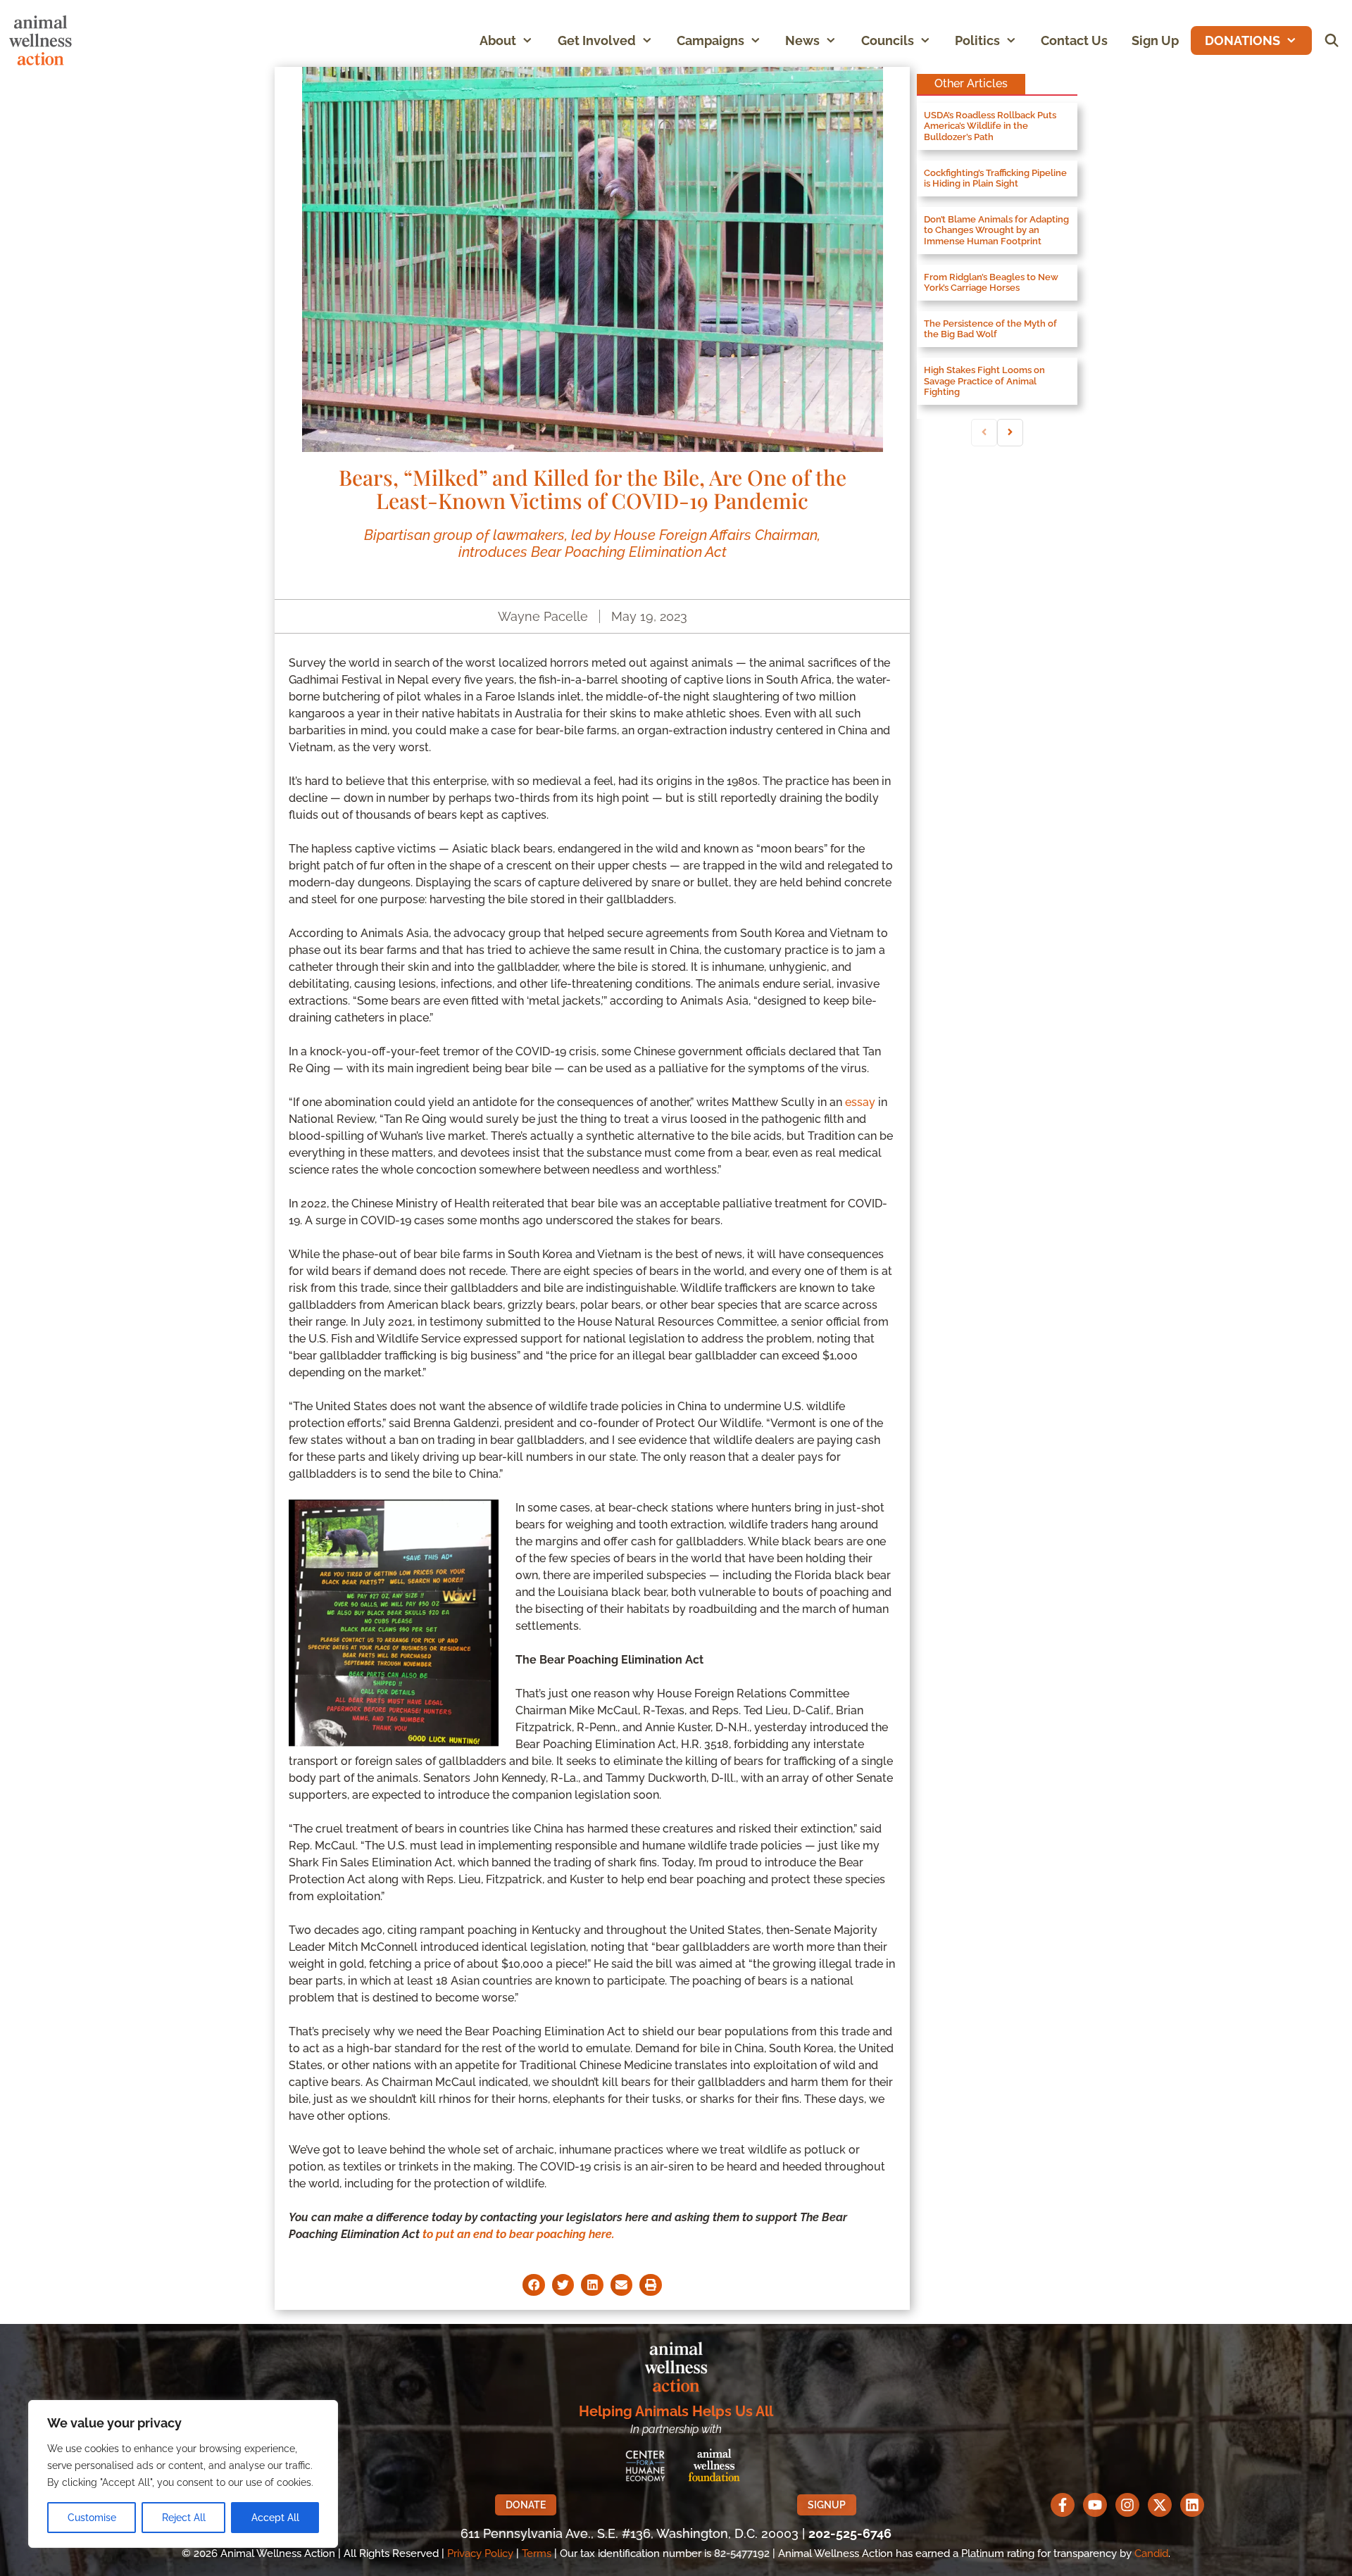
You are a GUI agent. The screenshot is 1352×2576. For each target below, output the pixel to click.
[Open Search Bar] (1332, 40)
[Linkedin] (1192, 2505)
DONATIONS (1243, 40)
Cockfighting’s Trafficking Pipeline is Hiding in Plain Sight (995, 178)
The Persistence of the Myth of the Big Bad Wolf (990, 329)
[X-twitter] (1160, 2505)
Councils (888, 40)
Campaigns (711, 40)
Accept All (275, 2518)
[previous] (984, 433)
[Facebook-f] (1063, 2505)
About (498, 40)
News (802, 40)
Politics (977, 40)
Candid (1151, 2553)
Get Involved (597, 40)
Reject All (184, 2518)
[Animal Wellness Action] (44, 40)
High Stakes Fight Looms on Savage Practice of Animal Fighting (984, 381)
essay (860, 1102)
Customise (92, 2518)
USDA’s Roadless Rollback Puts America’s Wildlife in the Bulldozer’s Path (990, 126)
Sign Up (1155, 40)
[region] (183, 2474)
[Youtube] (1095, 2505)
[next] (1010, 433)
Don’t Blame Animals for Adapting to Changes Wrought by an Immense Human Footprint (996, 230)
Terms (537, 2553)
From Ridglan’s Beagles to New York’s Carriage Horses (991, 283)
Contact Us (1074, 40)
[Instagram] (1127, 2505)
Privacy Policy (480, 2553)
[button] (531, 40)
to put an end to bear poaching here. (519, 2234)
